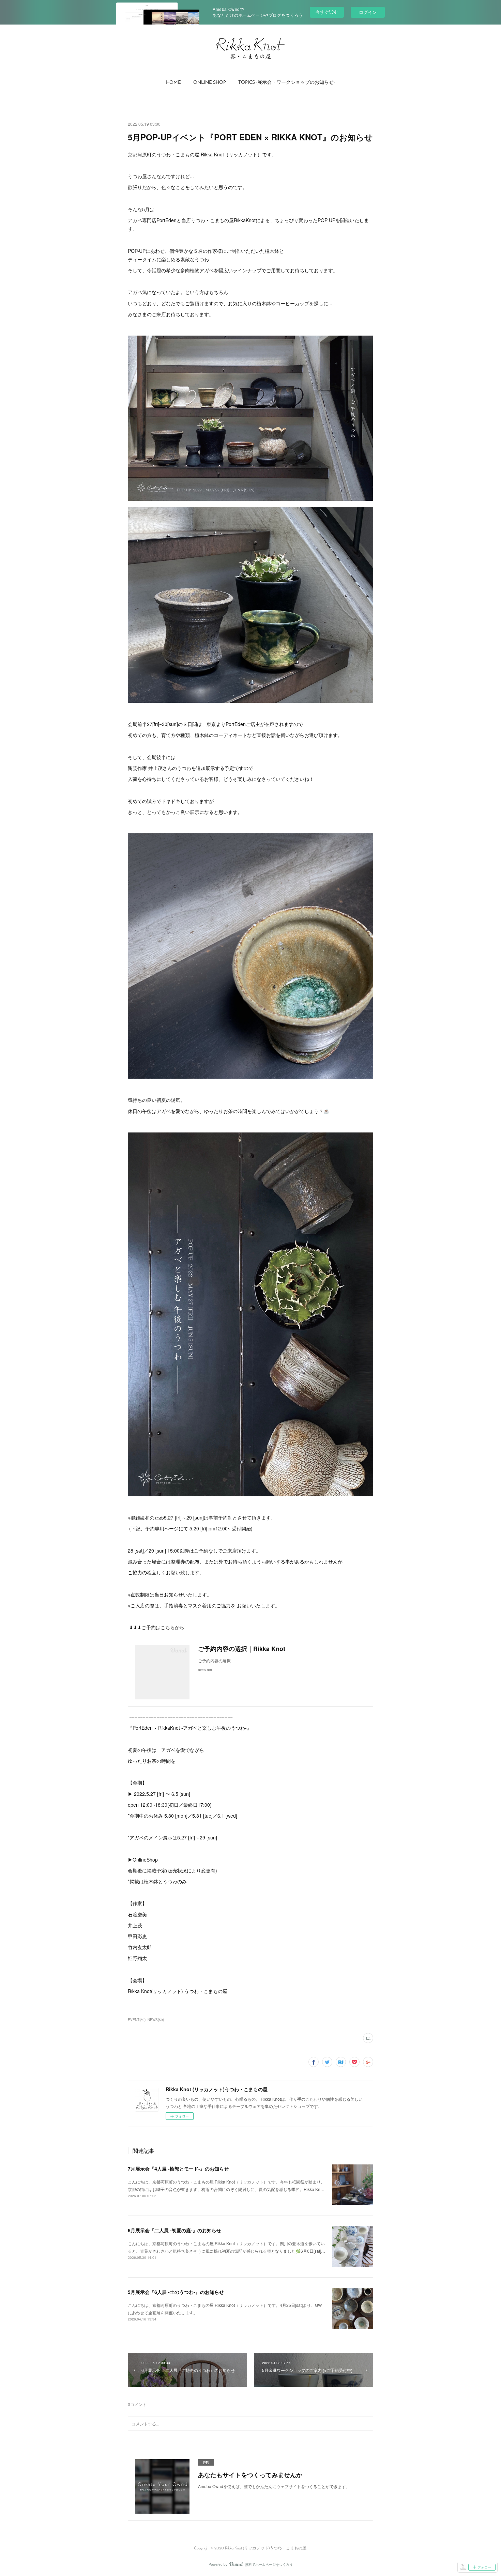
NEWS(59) (156, 2020)
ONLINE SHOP (210, 83)
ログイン (368, 12)
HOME (173, 83)
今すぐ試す (327, 12)
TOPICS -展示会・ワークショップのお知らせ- (287, 83)
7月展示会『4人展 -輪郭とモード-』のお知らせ (178, 2169)
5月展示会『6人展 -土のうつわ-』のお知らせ (176, 2292)
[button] (173, 83)
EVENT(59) (137, 2020)
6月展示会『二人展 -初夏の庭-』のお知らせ (174, 2230)
